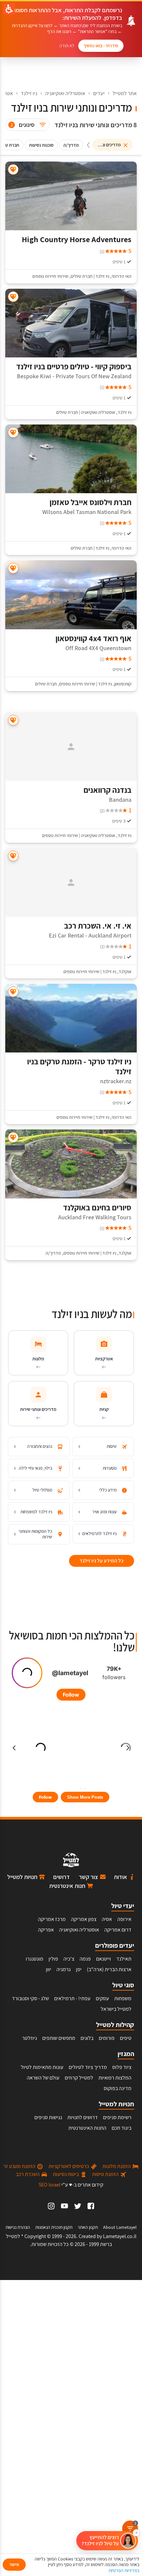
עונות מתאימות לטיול (42, 2067)
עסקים (102, 1998)
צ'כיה (69, 1959)
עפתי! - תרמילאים (72, 1998)
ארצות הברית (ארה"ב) (109, 1969)
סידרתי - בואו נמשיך (101, 46)
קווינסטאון (123, 684)
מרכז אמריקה (52, 1919)
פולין (53, 1959)
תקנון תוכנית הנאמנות (54, 2227)
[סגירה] (136, 2533)
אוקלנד (125, 972)
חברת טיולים (82, 276)
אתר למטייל (125, 93)
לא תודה (67, 46)
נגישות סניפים (48, 2117)
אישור (14, 2564)
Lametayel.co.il (120, 2236)
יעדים (99, 93)
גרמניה (64, 1969)
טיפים (126, 2038)
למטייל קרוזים (79, 2078)
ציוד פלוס (122, 2067)
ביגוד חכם (122, 2128)
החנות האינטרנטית (87, 2128)
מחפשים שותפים (59, 2038)
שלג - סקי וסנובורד (30, 1998)
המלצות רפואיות (115, 2078)
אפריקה (46, 1930)
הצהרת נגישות (18, 2227)
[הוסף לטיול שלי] (13, 170)
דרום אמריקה (118, 1930)
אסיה (107, 1919)
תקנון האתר (88, 2227)
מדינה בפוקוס (118, 2088)
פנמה (85, 1959)
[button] (107, 2541)
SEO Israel (50, 2185)
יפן (79, 1969)
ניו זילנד (29, 93)
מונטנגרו (35, 1959)
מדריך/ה (53, 1253)
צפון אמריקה (84, 1919)
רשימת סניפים (117, 2117)
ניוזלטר (30, 2038)
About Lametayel (120, 2227)
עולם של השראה (43, 2078)
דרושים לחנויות (83, 2117)
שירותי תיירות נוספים (50, 276)
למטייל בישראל (116, 2009)
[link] (91, 2206)
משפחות (123, 1998)
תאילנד (124, 1959)
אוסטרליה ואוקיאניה (65, 93)
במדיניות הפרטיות (124, 2570)
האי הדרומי (122, 276)
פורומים (107, 2038)
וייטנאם (104, 1959)
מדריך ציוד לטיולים (88, 2067)
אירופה (124, 1919)
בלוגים (87, 2038)
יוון (49, 1969)
